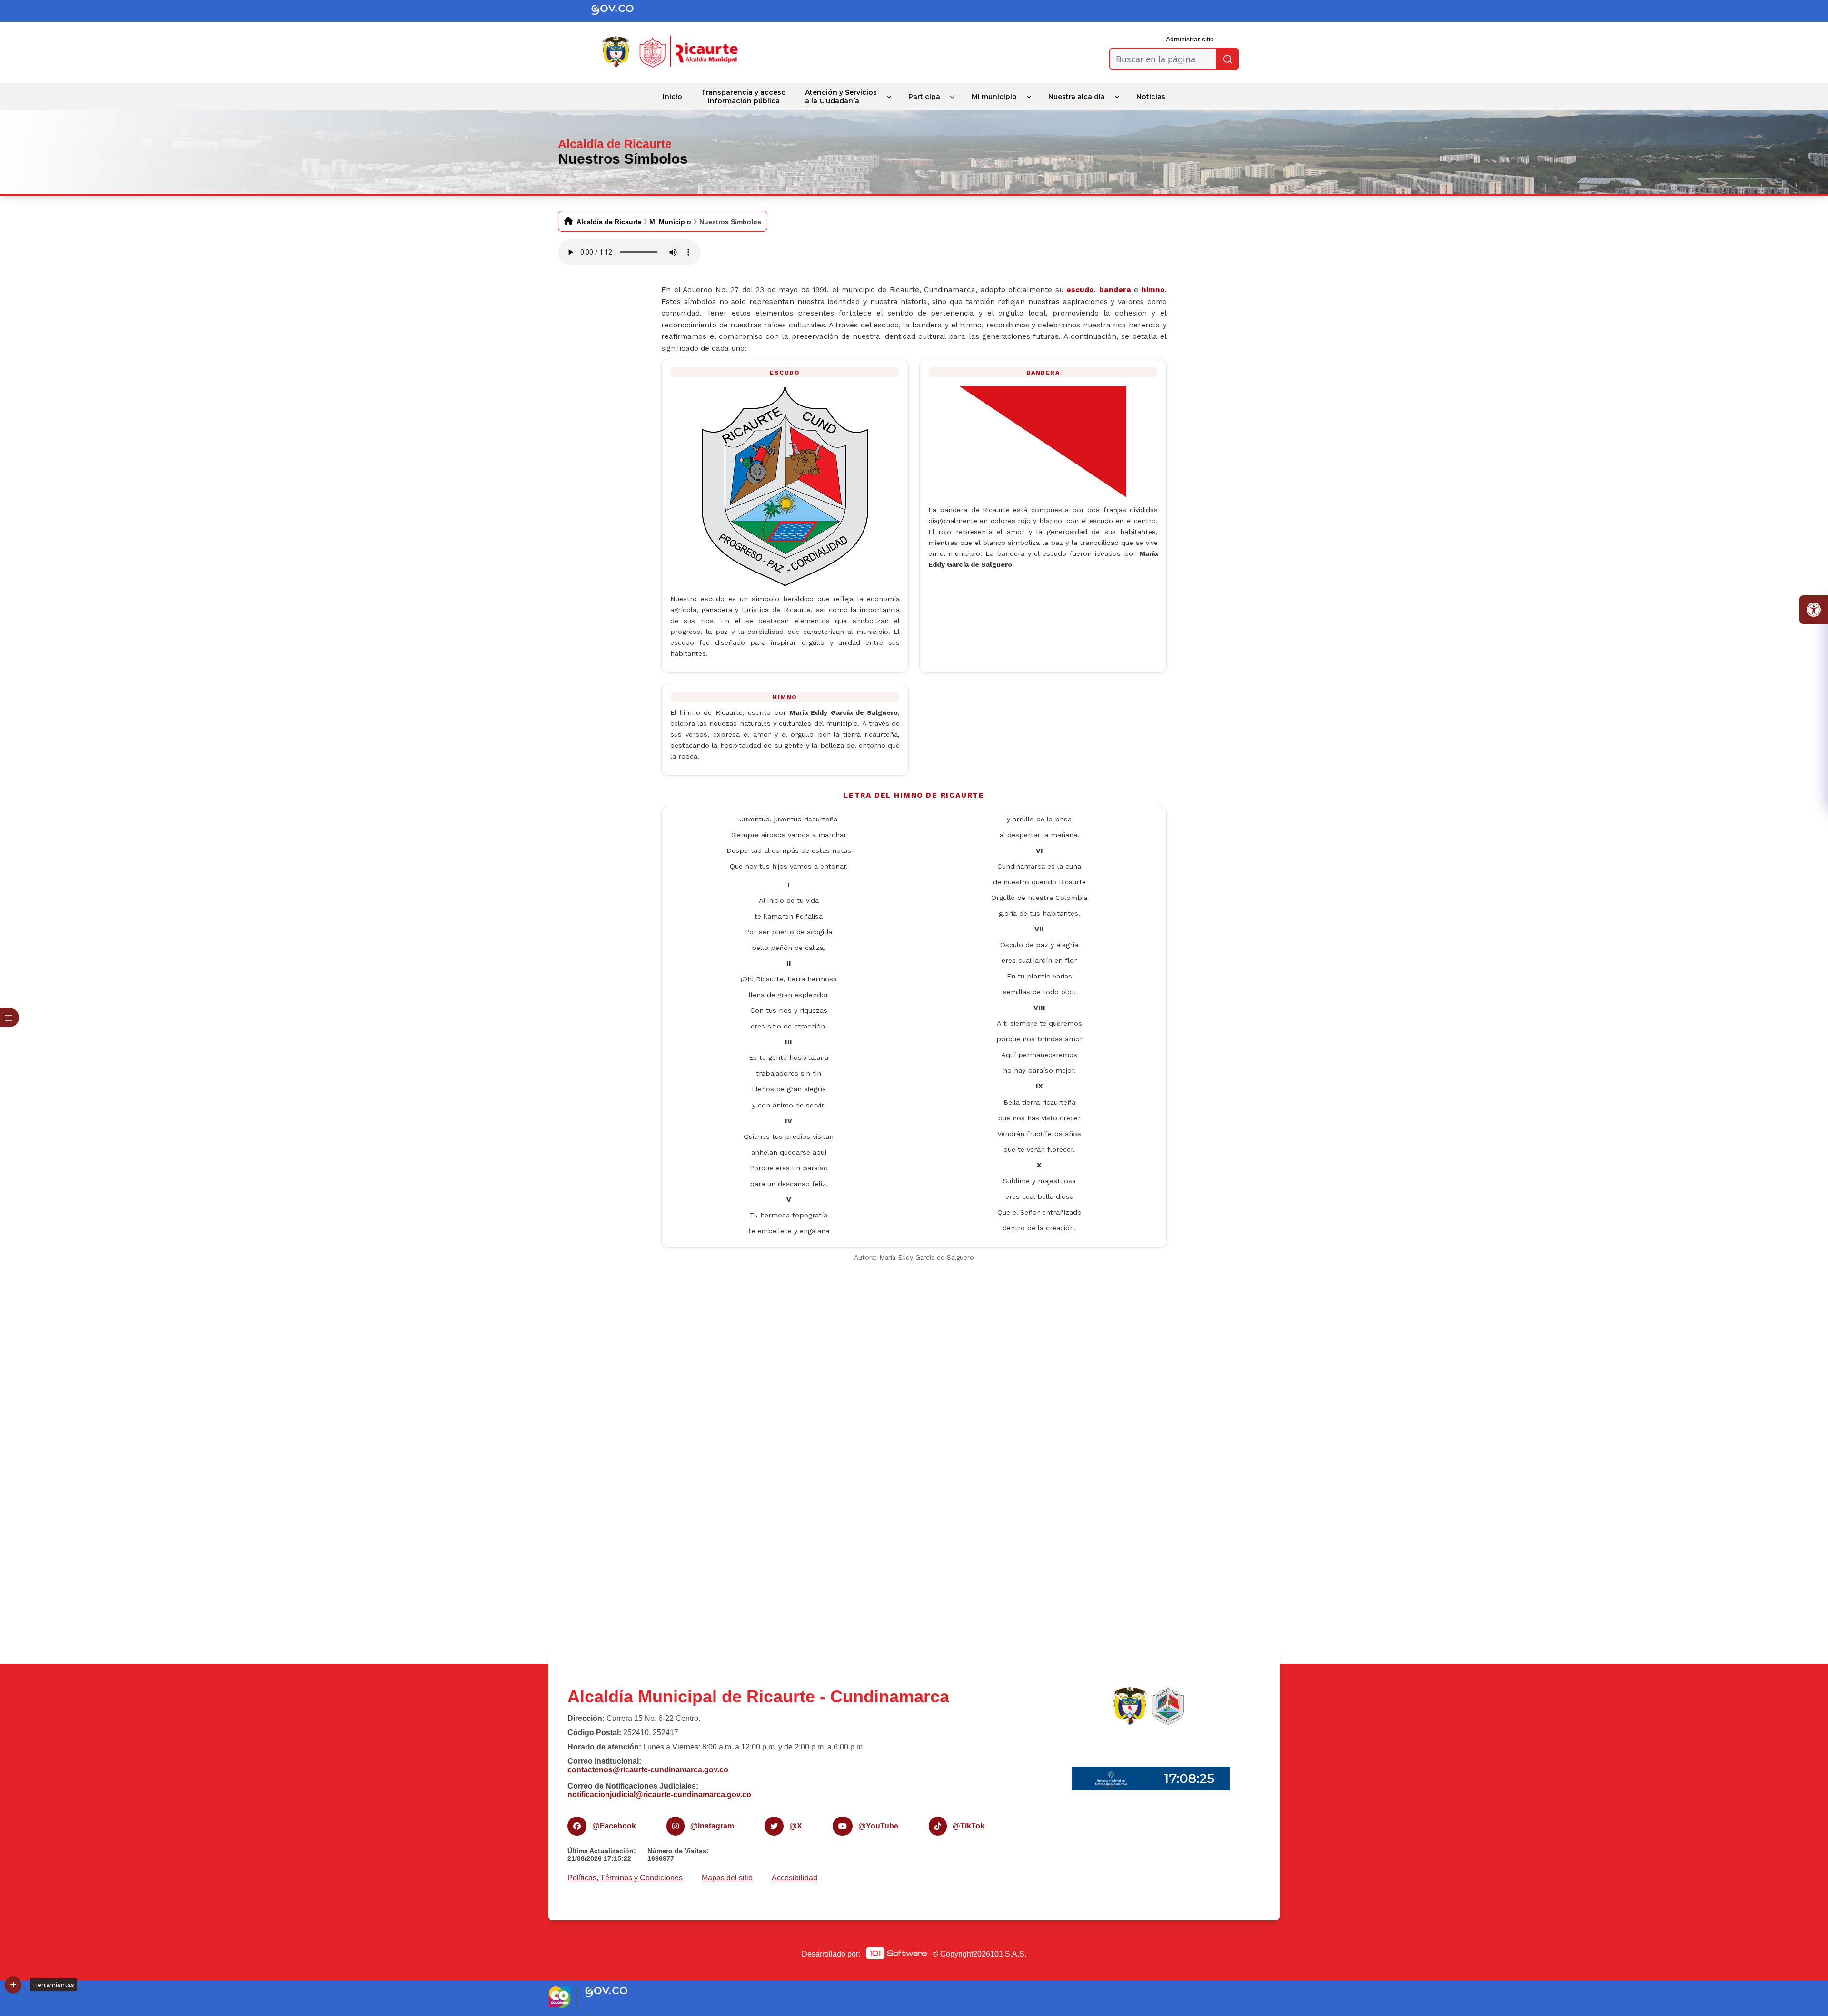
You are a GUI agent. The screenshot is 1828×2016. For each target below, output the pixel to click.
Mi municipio (994, 97)
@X (796, 1826)
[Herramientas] (13, 1985)
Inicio (672, 97)
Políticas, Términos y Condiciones (625, 1878)
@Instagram (712, 1826)
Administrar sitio (1190, 39)
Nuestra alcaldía (1077, 97)
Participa (924, 97)
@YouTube (878, 1826)
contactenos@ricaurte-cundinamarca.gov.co (648, 1770)
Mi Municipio (670, 222)
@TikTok (969, 1826)
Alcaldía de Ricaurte (609, 222)
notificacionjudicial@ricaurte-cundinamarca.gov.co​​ (659, 1794)
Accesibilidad (795, 1878)
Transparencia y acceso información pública (744, 97)
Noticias (1151, 97)
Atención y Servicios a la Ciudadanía (841, 97)
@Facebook (614, 1826)
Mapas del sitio (727, 1878)
